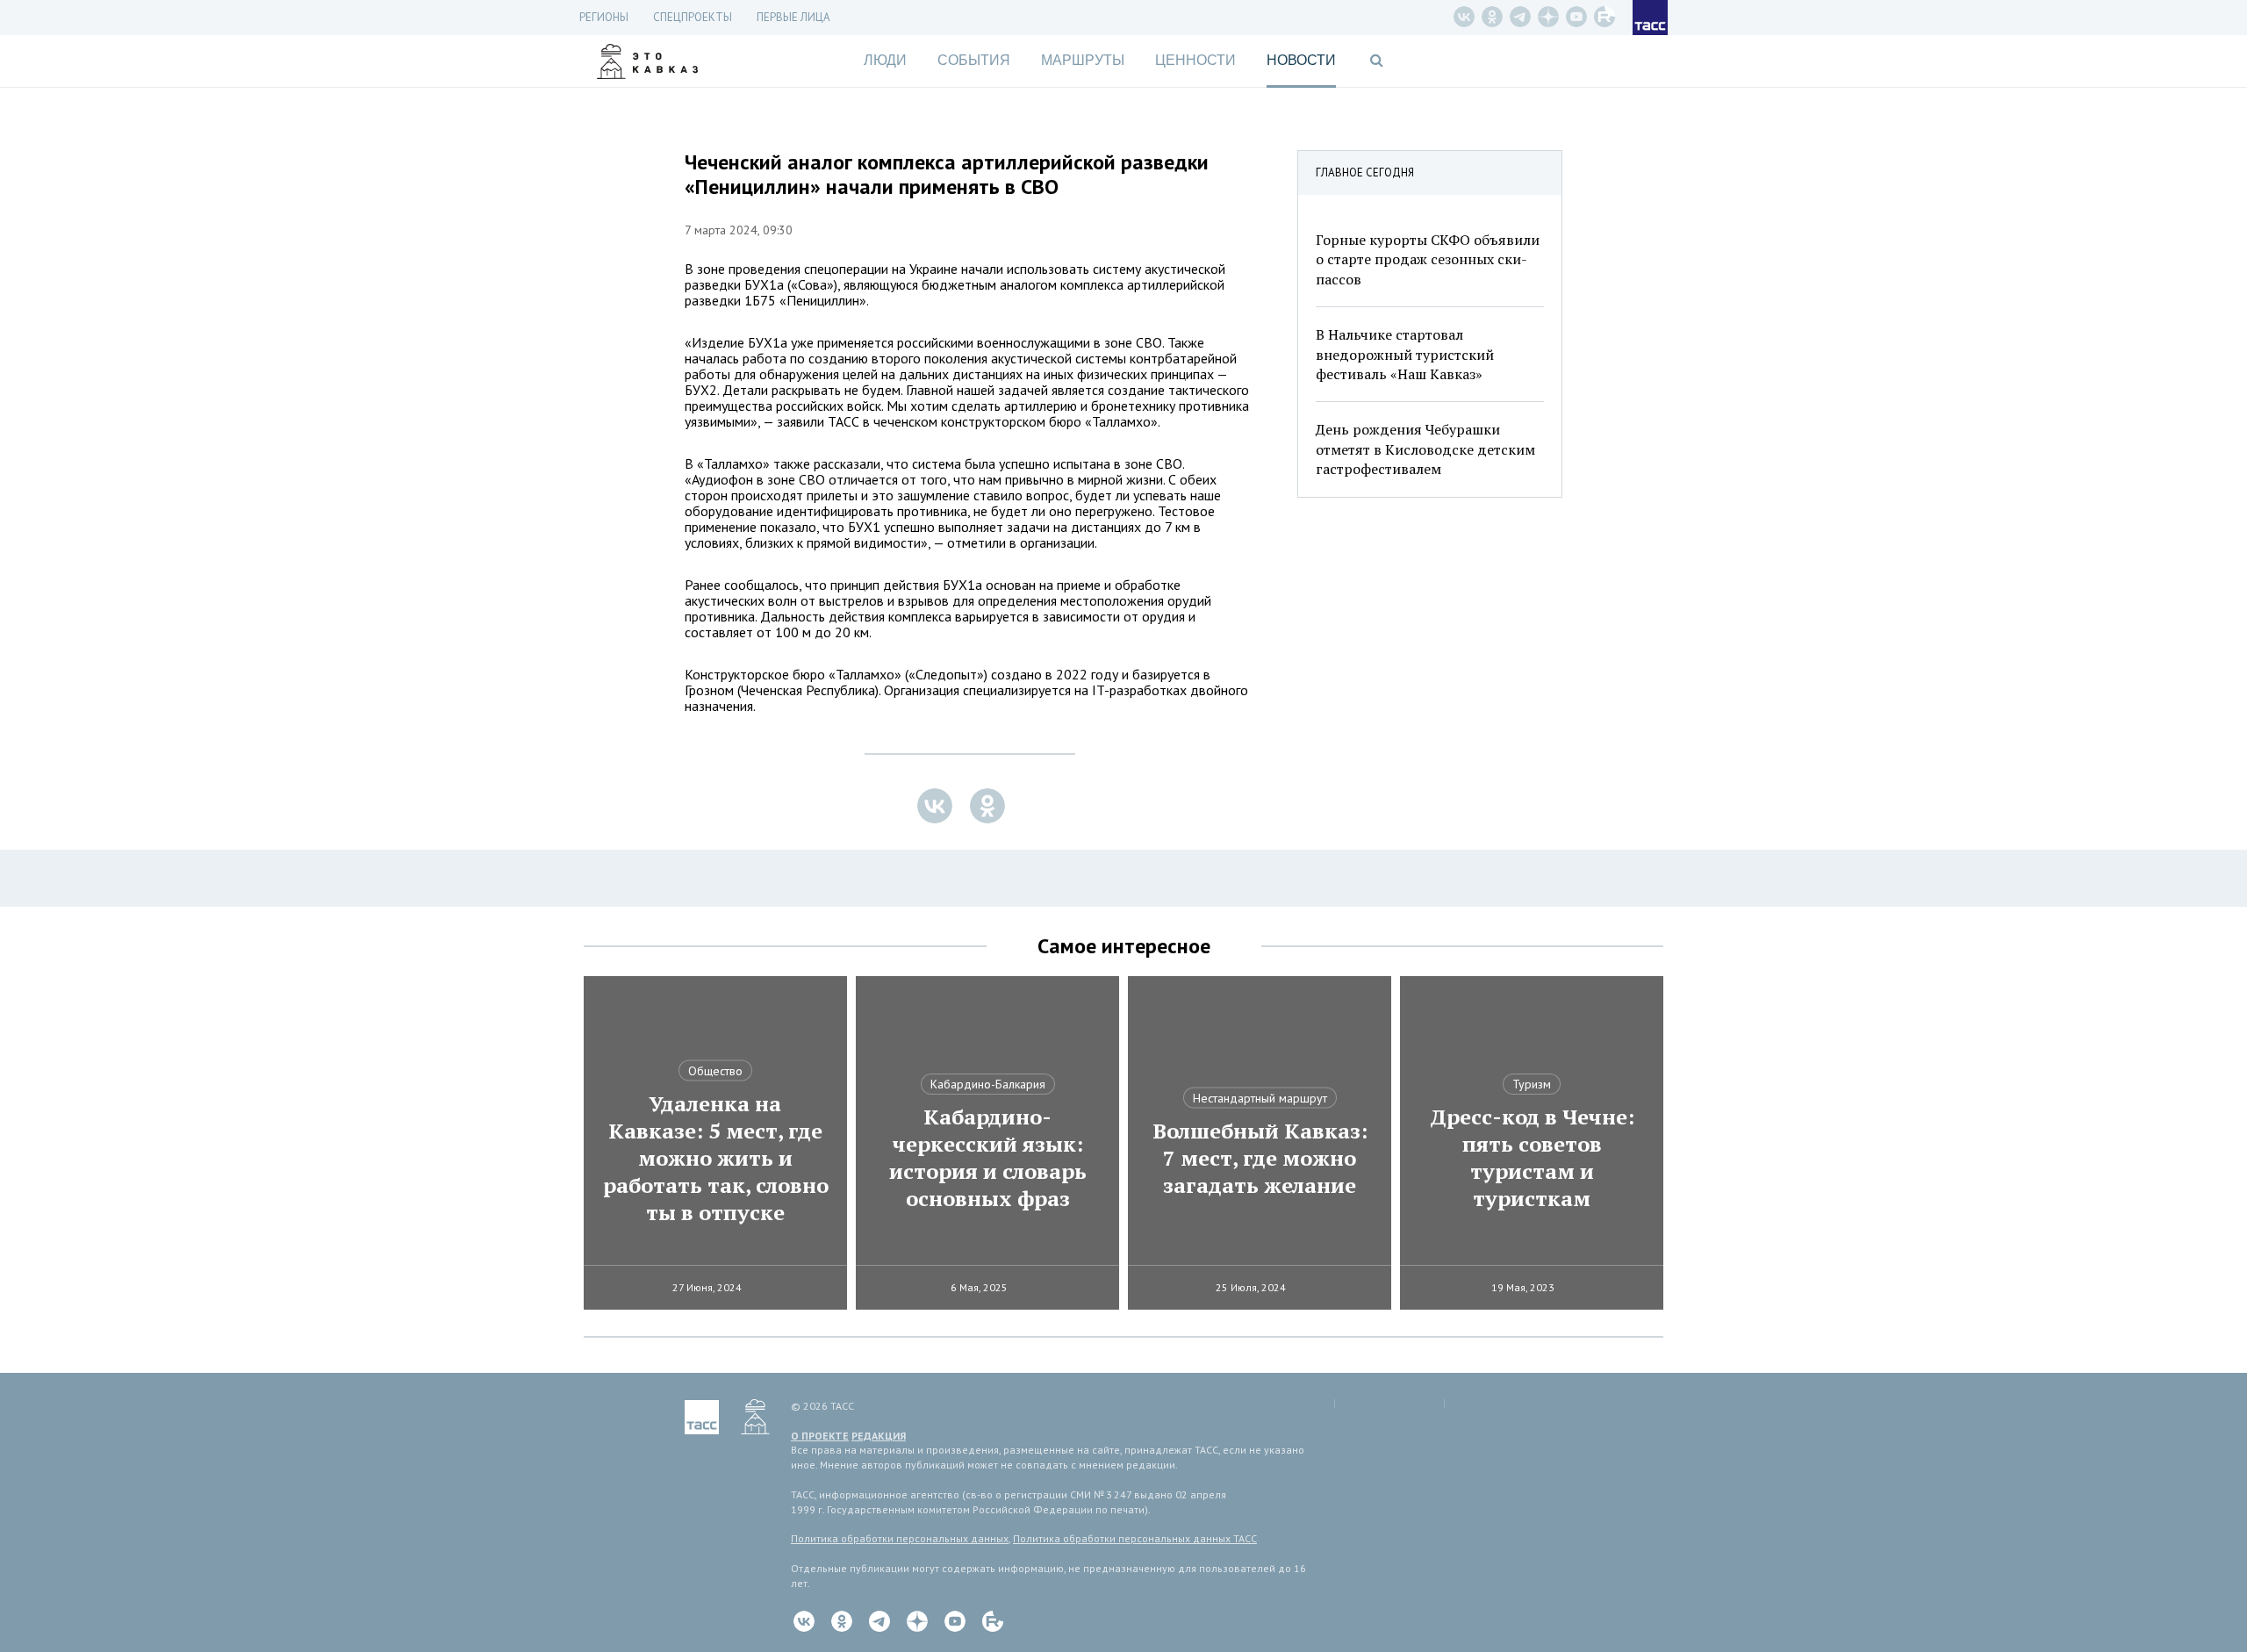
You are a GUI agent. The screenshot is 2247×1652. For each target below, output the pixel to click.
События (974, 60)
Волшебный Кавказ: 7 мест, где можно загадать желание (1260, 1158)
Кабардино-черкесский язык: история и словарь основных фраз (988, 1158)
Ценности (1195, 60)
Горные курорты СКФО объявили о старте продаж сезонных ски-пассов (1428, 259)
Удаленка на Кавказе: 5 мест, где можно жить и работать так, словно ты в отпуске (716, 1158)
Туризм (1532, 1084)
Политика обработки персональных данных (900, 1538)
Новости (1301, 60)
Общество (715, 1071)
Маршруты (1083, 60)
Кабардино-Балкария (988, 1084)
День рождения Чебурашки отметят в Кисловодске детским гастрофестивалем (1425, 449)
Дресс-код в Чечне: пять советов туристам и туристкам (1532, 1158)
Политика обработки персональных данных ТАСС (1135, 1538)
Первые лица (793, 17)
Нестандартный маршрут (1260, 1098)
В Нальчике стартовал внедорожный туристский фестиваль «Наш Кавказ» (1405, 354)
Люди (885, 60)
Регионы (604, 17)
